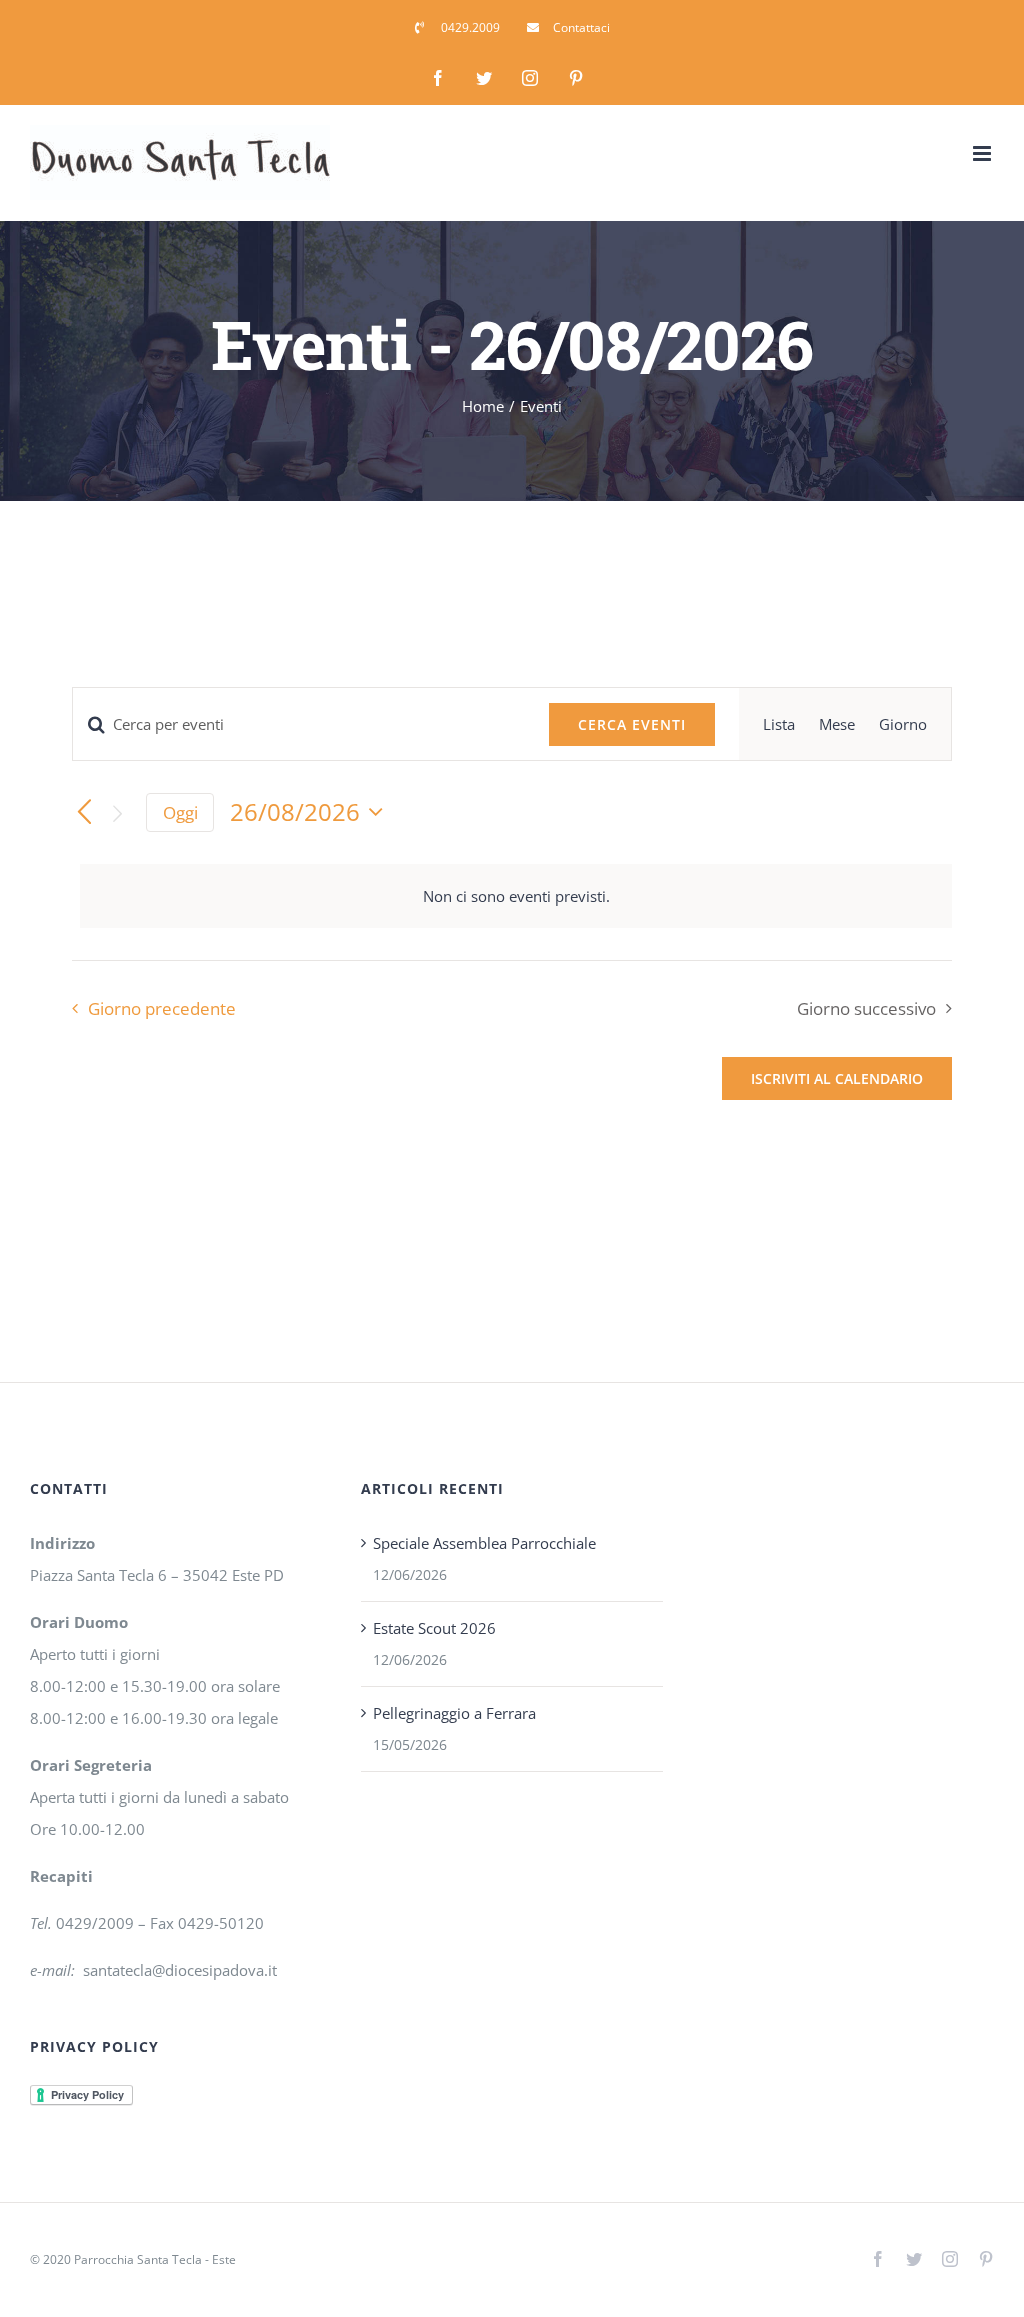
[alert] (516, 896)
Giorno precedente (162, 1008)
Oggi (180, 812)
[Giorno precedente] (84, 814)
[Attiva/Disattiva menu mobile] (983, 153)
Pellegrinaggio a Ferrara (454, 1713)
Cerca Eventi (632, 724)
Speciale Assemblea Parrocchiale (484, 1543)
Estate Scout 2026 (434, 1628)
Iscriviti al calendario (837, 1078)
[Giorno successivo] (118, 813)
